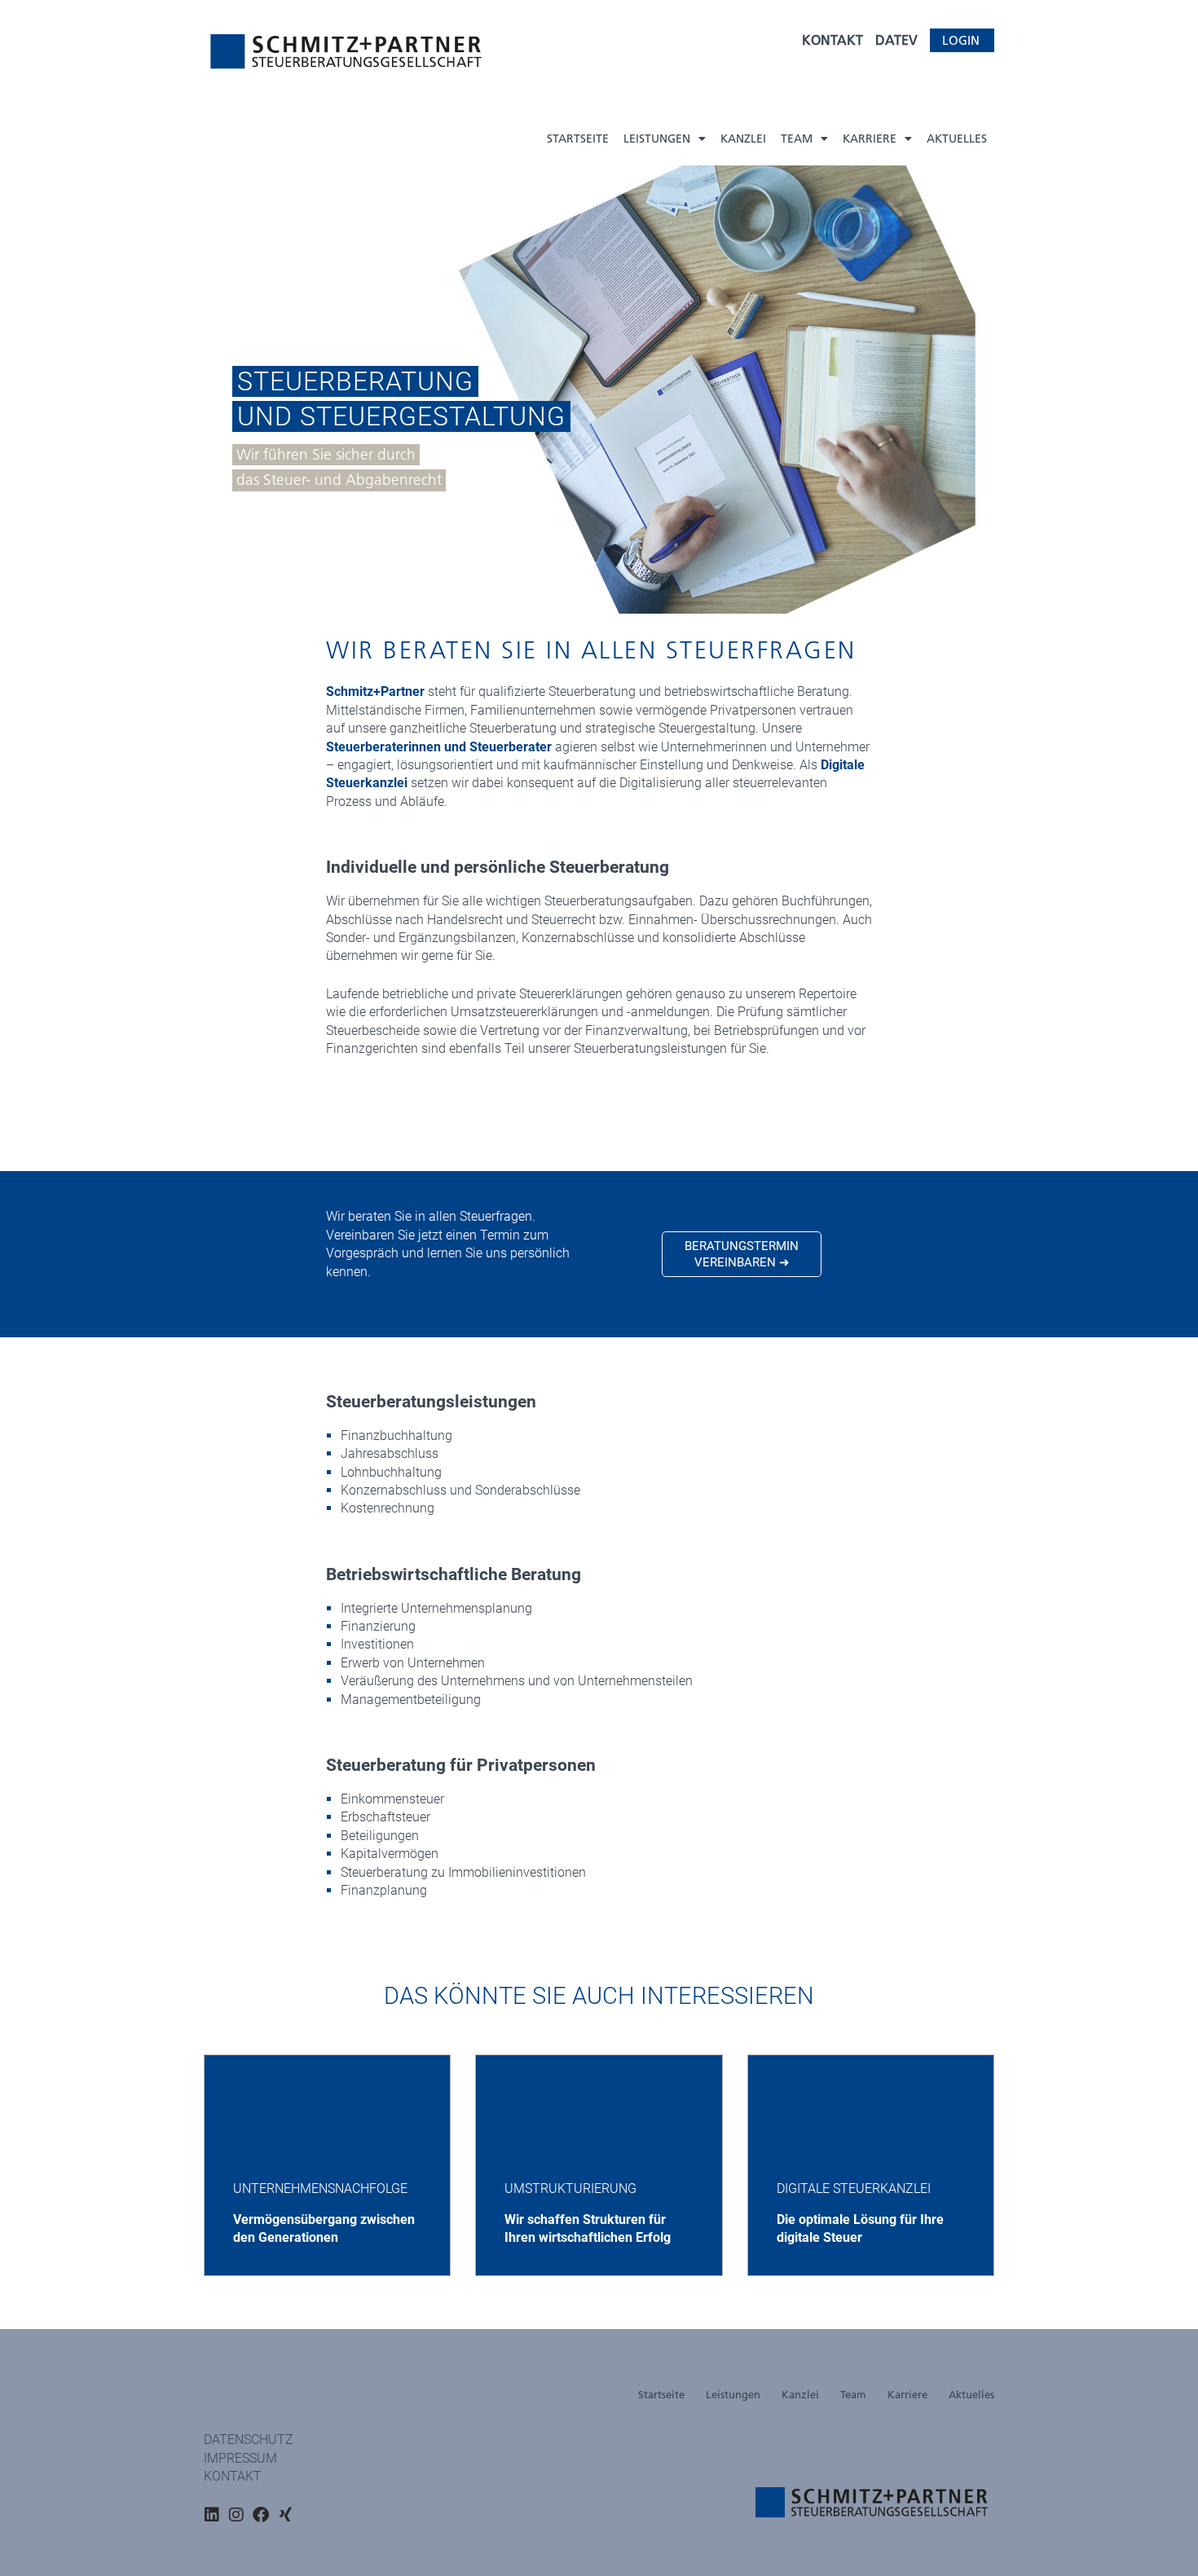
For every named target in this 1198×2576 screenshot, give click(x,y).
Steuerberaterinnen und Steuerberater (439, 747)
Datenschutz (249, 2439)
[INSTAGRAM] (236, 2515)
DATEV (896, 40)
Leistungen (657, 139)
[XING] (285, 2515)
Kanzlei (743, 139)
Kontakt (233, 2476)
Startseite (578, 139)
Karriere (870, 139)
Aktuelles (957, 139)
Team (797, 139)
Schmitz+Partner (375, 691)
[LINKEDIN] (212, 2515)
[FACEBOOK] (261, 2515)
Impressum (240, 2458)
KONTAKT (832, 40)
